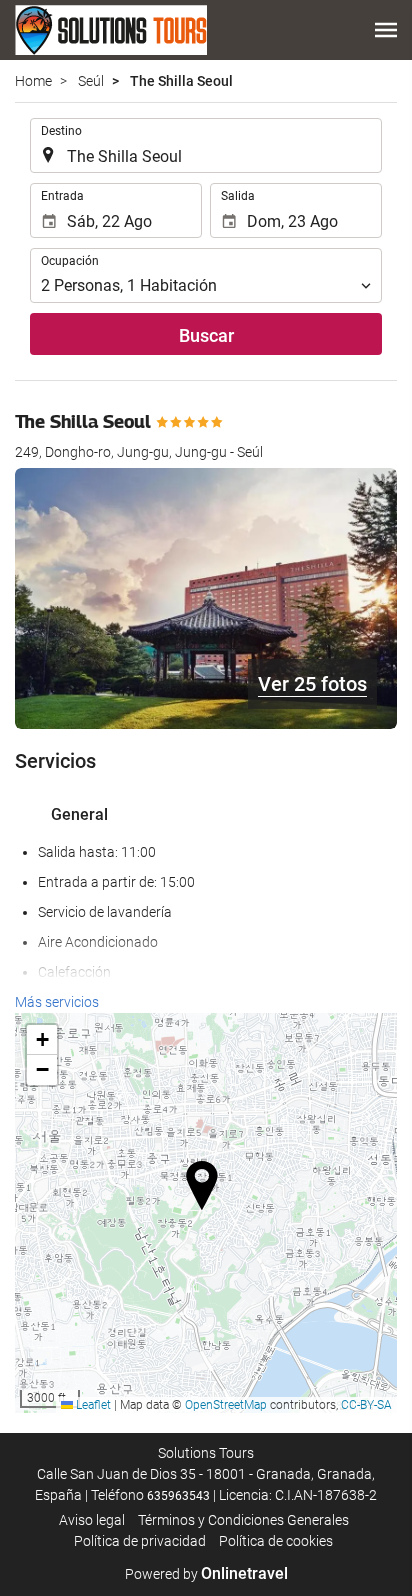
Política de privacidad (140, 1541)
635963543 (178, 1496)
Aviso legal (92, 1520)
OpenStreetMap (226, 1405)
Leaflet (92, 1405)
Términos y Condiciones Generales (243, 1520)
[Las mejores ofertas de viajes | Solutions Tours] (111, 30)
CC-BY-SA (366, 1405)
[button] (386, 30)
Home (33, 81)
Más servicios (57, 1002)
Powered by (206, 1574)
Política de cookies (276, 1541)
